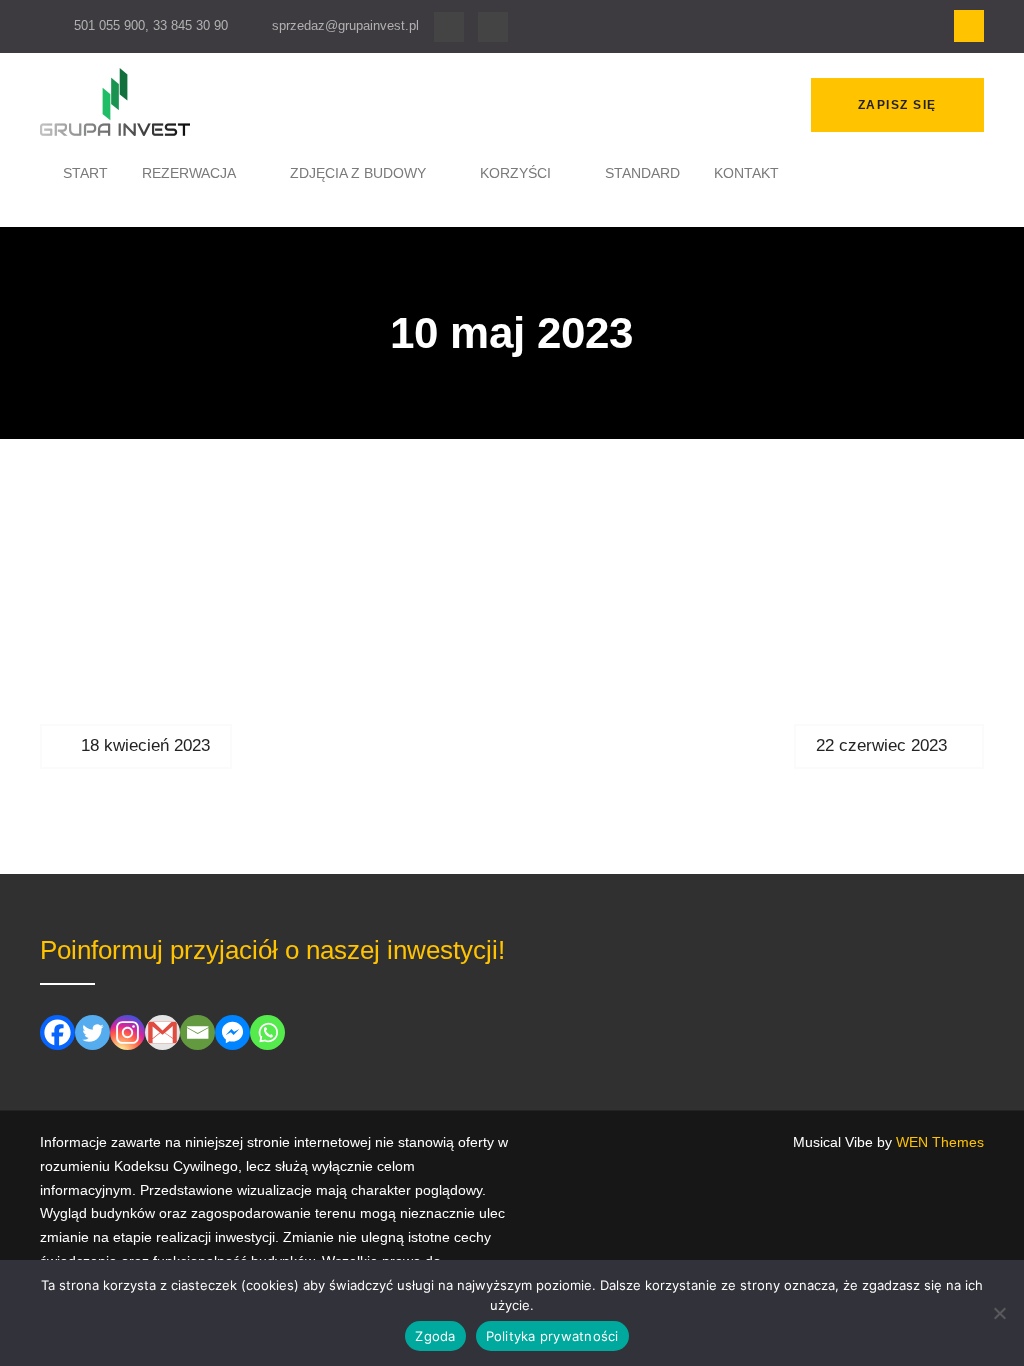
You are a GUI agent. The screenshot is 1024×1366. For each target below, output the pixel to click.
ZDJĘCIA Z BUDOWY (358, 173)
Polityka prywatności (552, 1336)
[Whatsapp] (267, 1032)
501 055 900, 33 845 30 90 (151, 25)
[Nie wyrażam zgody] (999, 1313)
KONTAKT (746, 173)
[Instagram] (493, 27)
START (85, 173)
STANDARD (642, 173)
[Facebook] (449, 27)
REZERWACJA (189, 173)
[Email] (197, 1032)
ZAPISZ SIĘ (897, 105)
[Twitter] (92, 1032)
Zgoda (435, 1336)
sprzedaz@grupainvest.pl (345, 25)
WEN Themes (940, 1142)
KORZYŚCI (515, 173)
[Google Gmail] (162, 1032)
